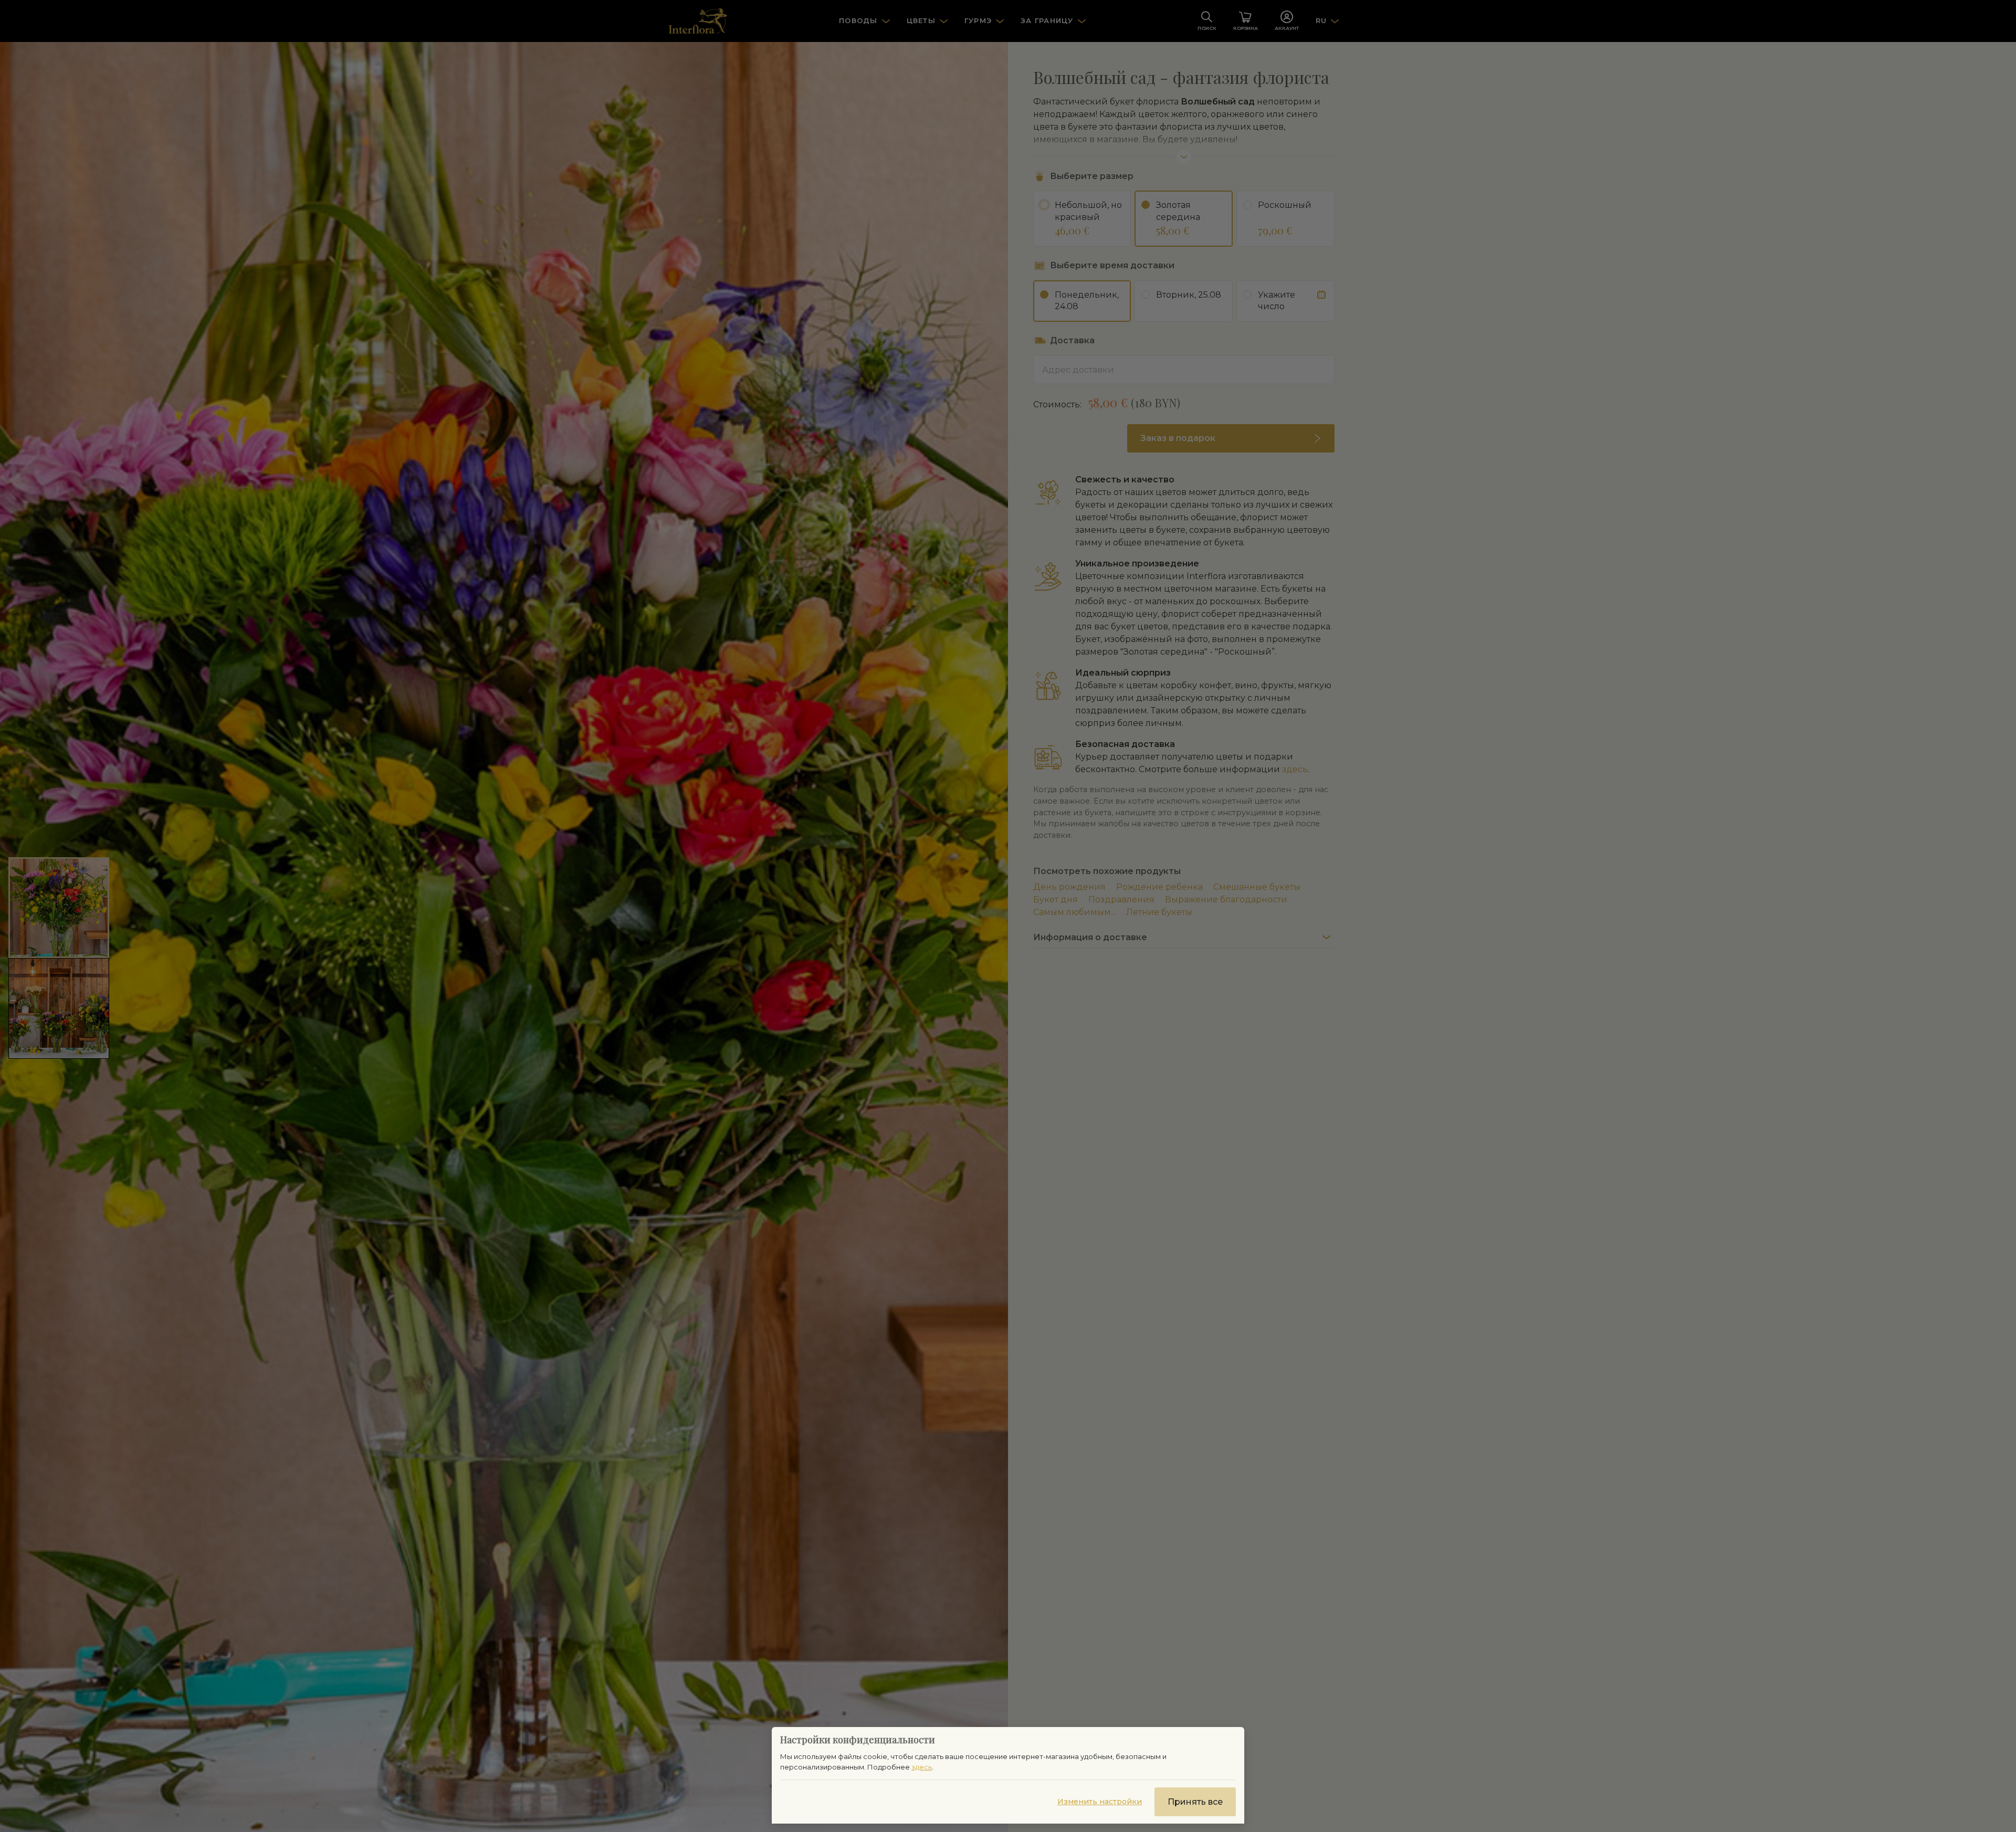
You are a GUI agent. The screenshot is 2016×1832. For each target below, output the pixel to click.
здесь (922, 1767)
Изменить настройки (1100, 1802)
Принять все (1195, 1802)
